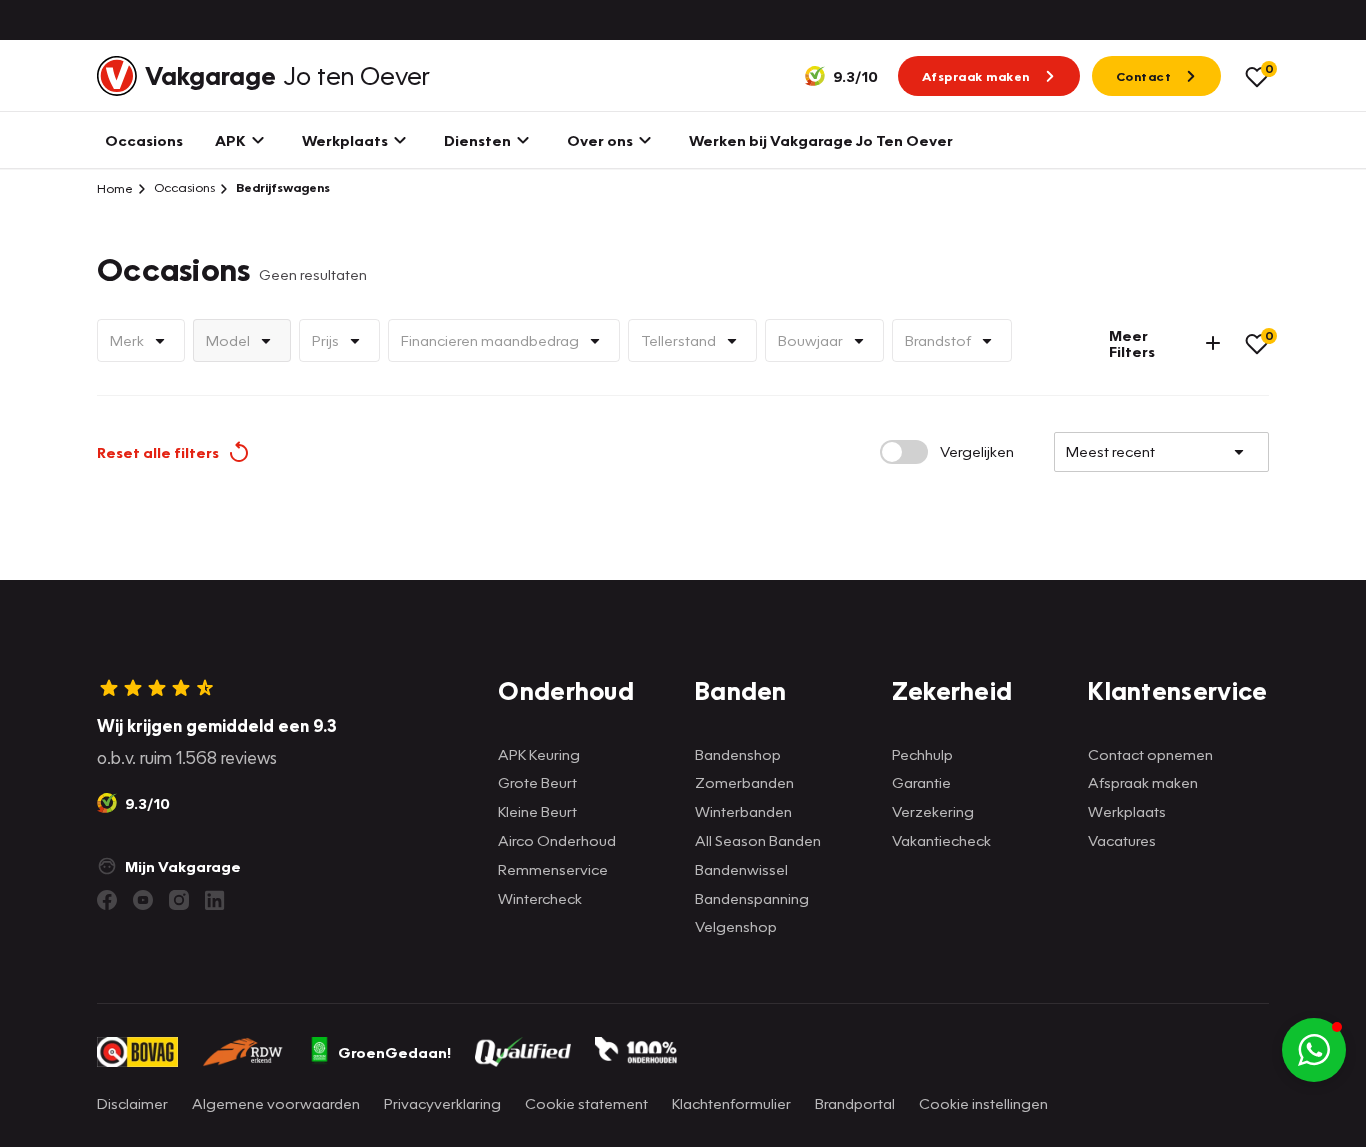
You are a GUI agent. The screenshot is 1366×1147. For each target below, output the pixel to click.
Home (115, 188)
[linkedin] (215, 900)
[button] (1314, 1050)
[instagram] (179, 900)
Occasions (183, 187)
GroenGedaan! (394, 1052)
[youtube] (143, 900)
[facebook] (107, 900)
